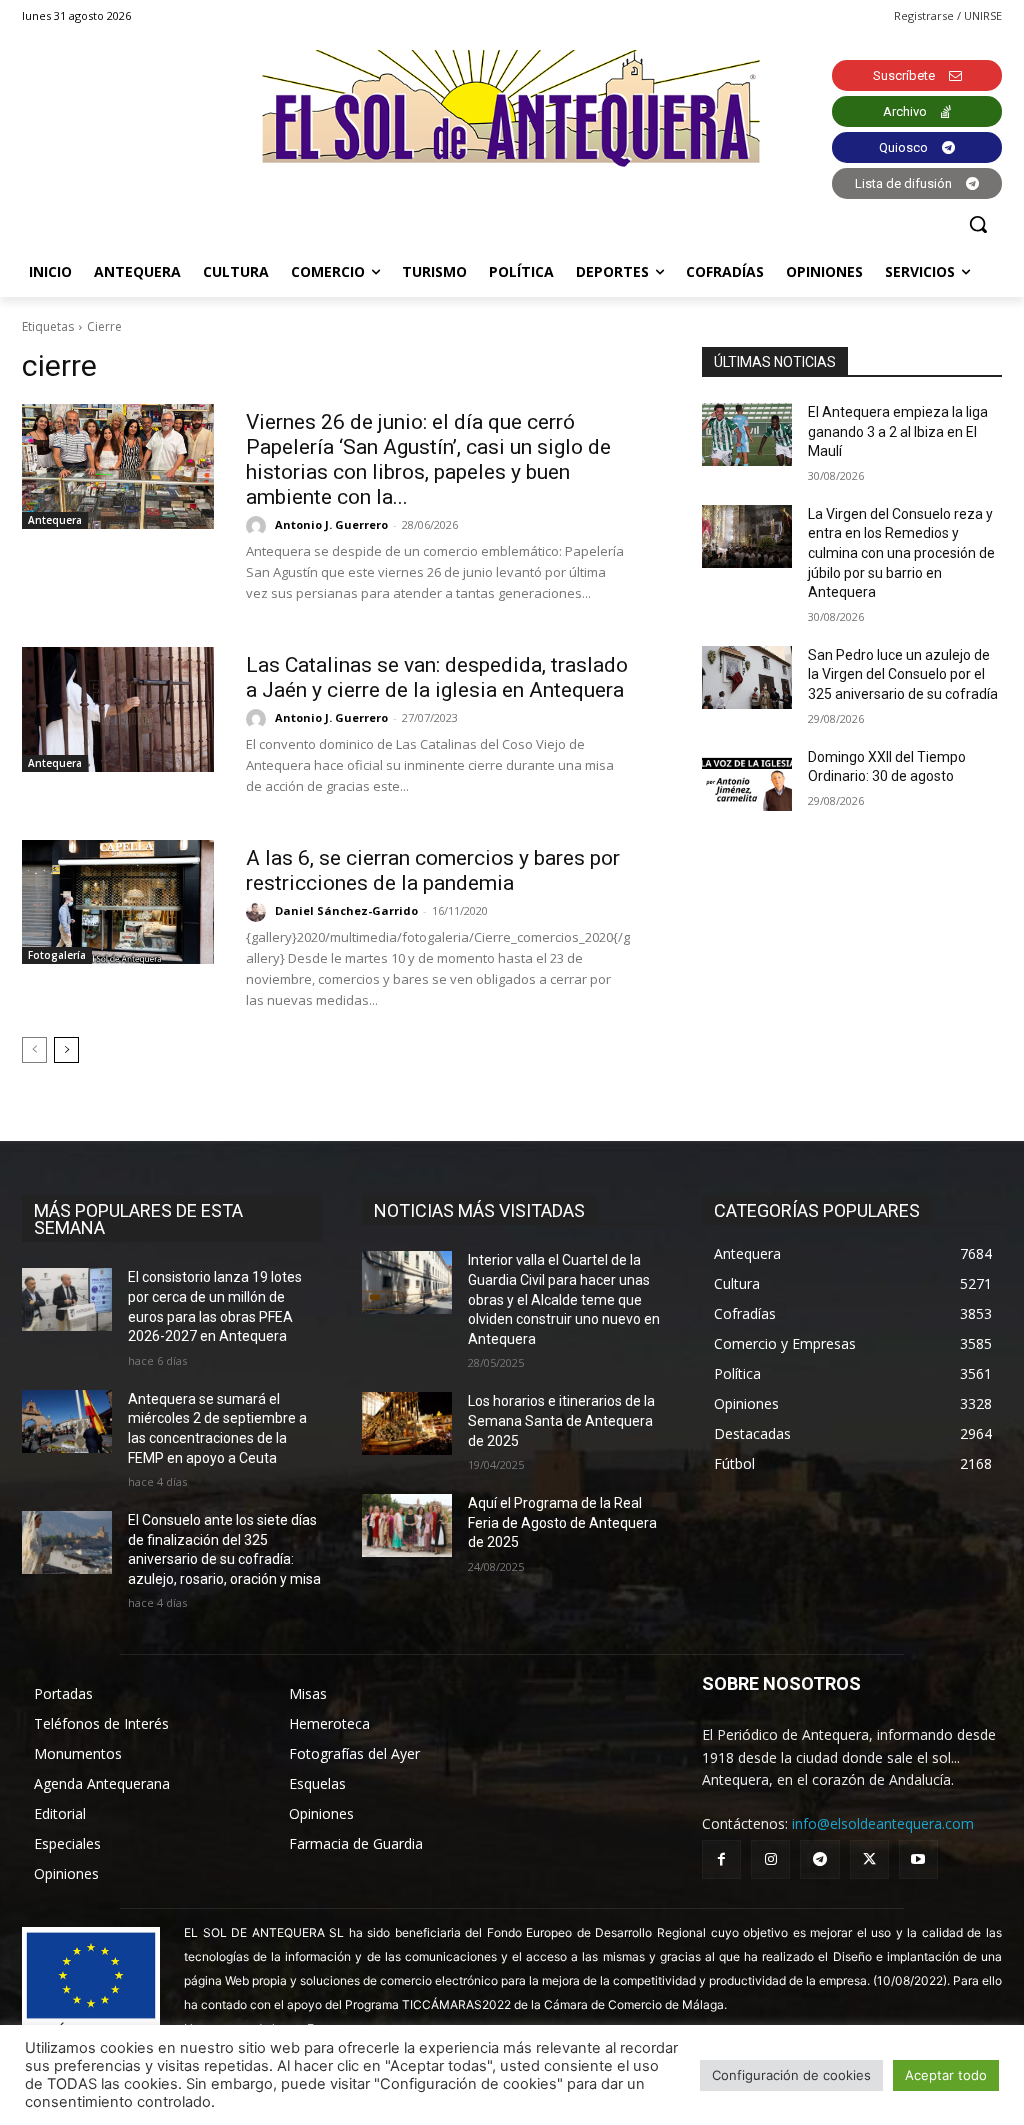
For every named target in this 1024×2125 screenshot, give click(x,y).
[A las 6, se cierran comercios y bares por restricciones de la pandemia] (118, 902)
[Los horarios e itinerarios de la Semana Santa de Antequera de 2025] (407, 1423)
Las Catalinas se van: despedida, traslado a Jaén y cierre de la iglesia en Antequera (437, 677)
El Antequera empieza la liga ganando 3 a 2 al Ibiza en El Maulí (898, 431)
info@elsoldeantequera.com (883, 1823)
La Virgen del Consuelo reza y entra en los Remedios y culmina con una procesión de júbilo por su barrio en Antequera (901, 553)
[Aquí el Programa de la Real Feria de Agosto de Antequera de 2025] (407, 1525)
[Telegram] (819, 1859)
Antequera (55, 520)
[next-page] (66, 1050)
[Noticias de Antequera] (512, 108)
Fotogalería (57, 955)
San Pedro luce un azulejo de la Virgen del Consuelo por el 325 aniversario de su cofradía (903, 674)
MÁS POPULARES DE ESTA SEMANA (138, 1219)
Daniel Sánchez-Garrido (346, 910)
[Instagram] (770, 1859)
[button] (978, 224)
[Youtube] (918, 1859)
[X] (869, 1859)
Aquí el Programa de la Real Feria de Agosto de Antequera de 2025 (562, 1522)
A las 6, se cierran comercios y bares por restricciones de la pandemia (433, 870)
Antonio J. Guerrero (331, 524)
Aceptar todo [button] (946, 2075)
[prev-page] (34, 1050)
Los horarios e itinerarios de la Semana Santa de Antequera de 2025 (561, 1420)
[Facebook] (721, 1859)
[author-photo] (259, 526)
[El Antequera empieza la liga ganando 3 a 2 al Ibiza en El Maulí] (747, 434)
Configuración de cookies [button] (791, 2075)
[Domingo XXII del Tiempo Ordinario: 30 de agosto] (747, 779)
